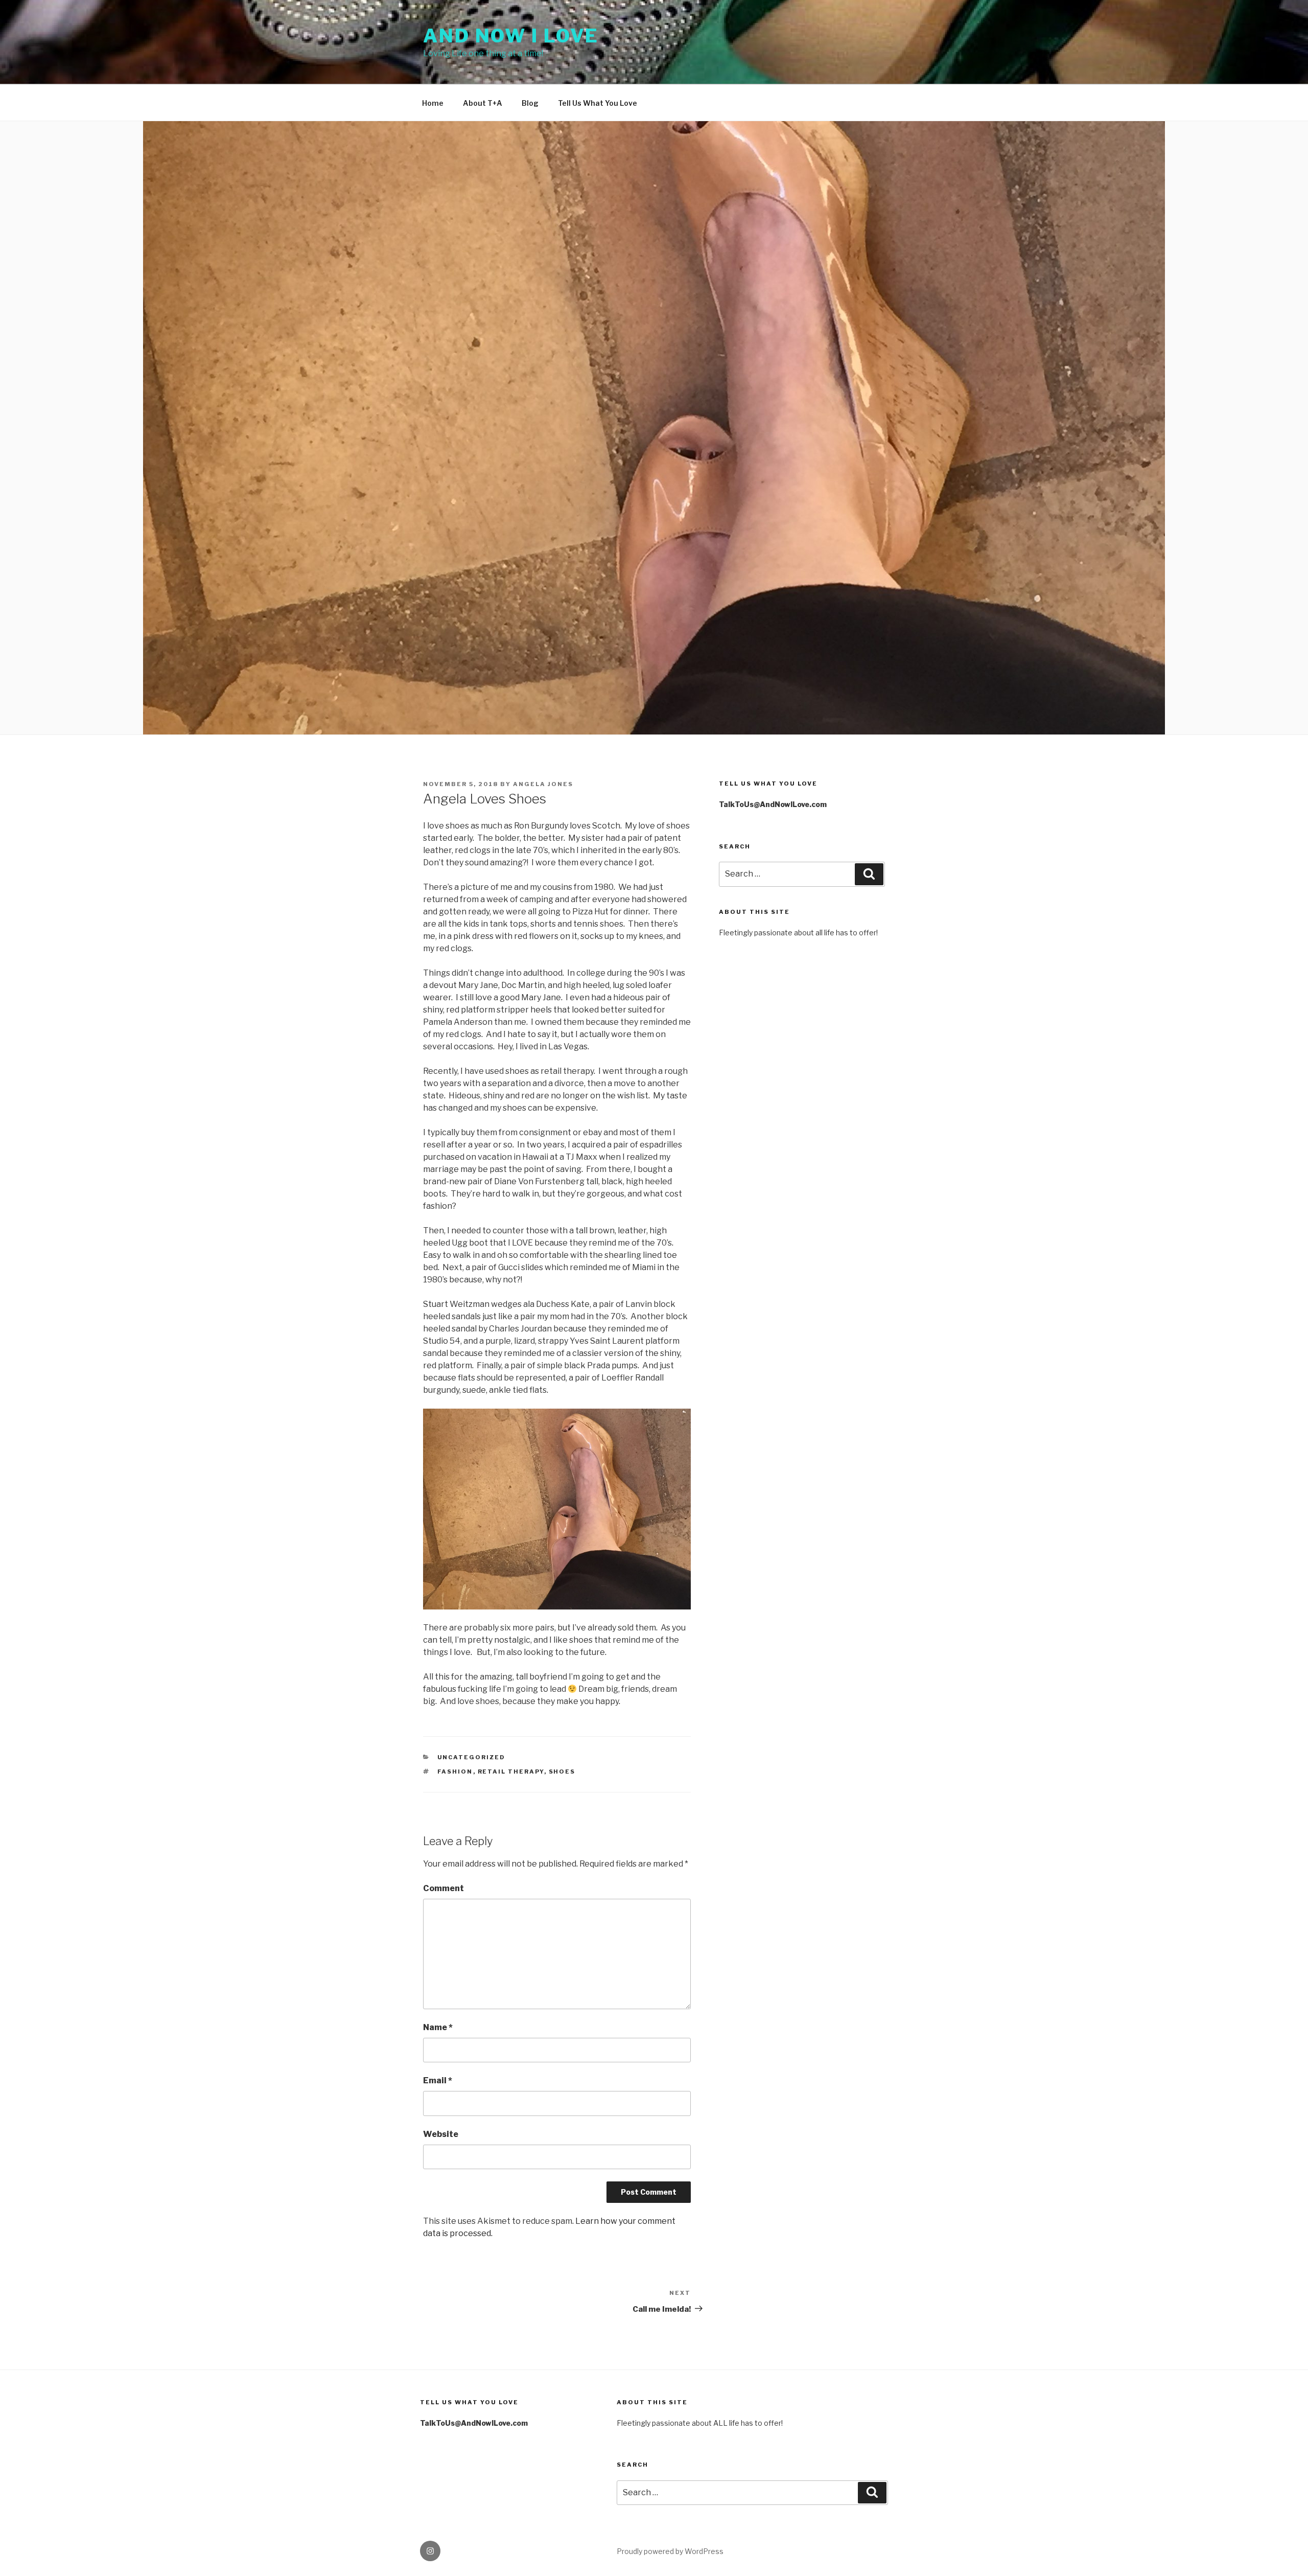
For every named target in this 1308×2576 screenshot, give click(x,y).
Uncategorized (472, 1757)
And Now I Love (511, 36)
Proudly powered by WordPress (670, 2551)
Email (438, 2080)
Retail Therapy (511, 1772)
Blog (530, 103)
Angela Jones (543, 784)
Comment (443, 1888)
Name (438, 2027)
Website (441, 2134)
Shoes (562, 1772)
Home (433, 103)
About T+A (483, 103)
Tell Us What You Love (598, 103)
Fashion (455, 1772)
